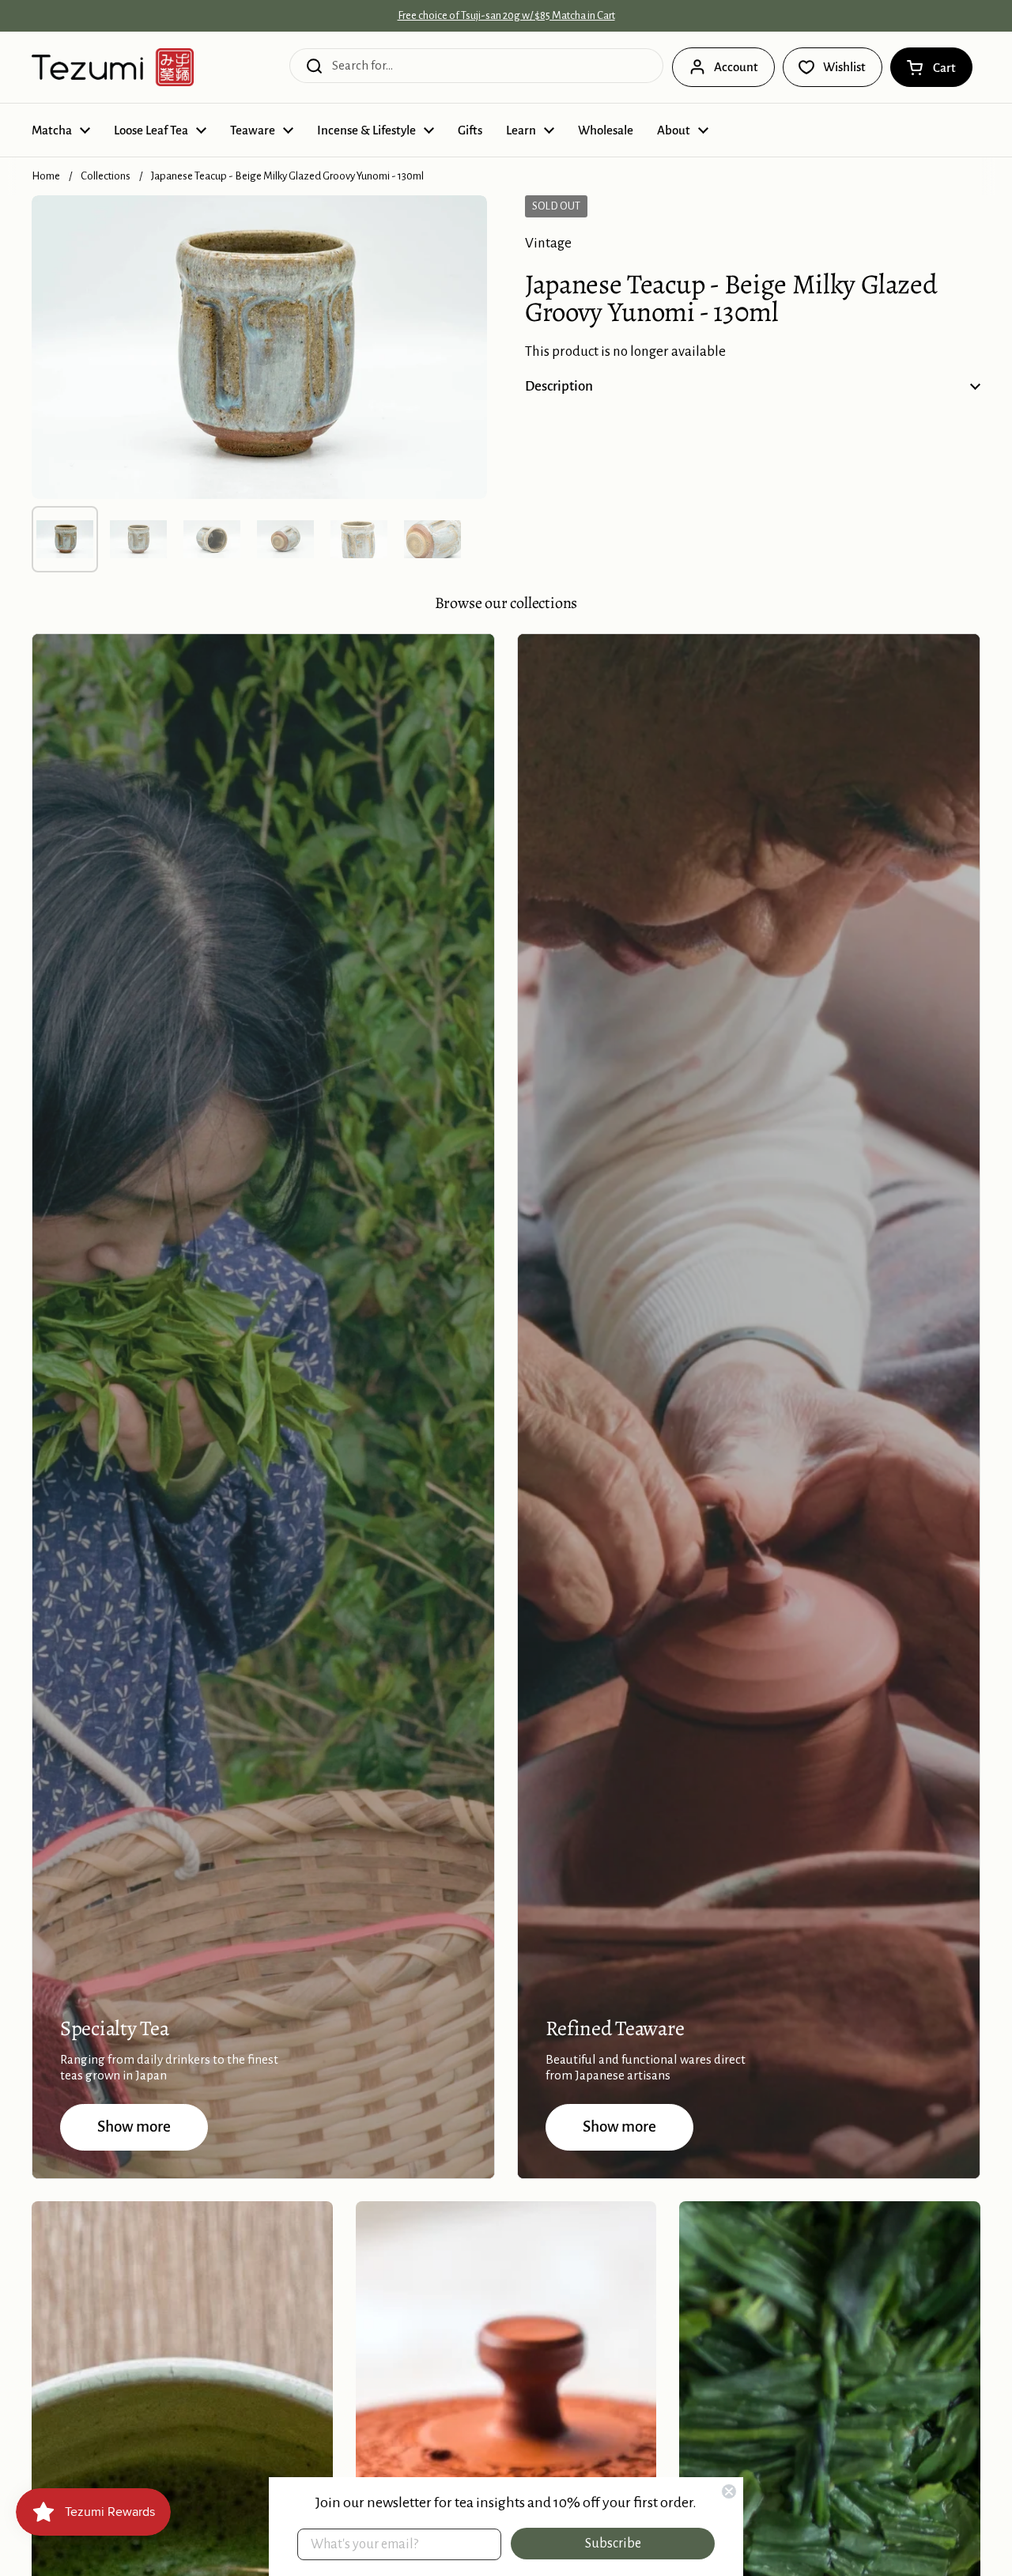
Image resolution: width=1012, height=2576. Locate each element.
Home (46, 176)
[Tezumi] (113, 67)
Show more (134, 2127)
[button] (931, 67)
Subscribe (613, 2544)
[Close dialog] (729, 2491)
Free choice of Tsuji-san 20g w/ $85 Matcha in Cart (506, 16)
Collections (106, 176)
